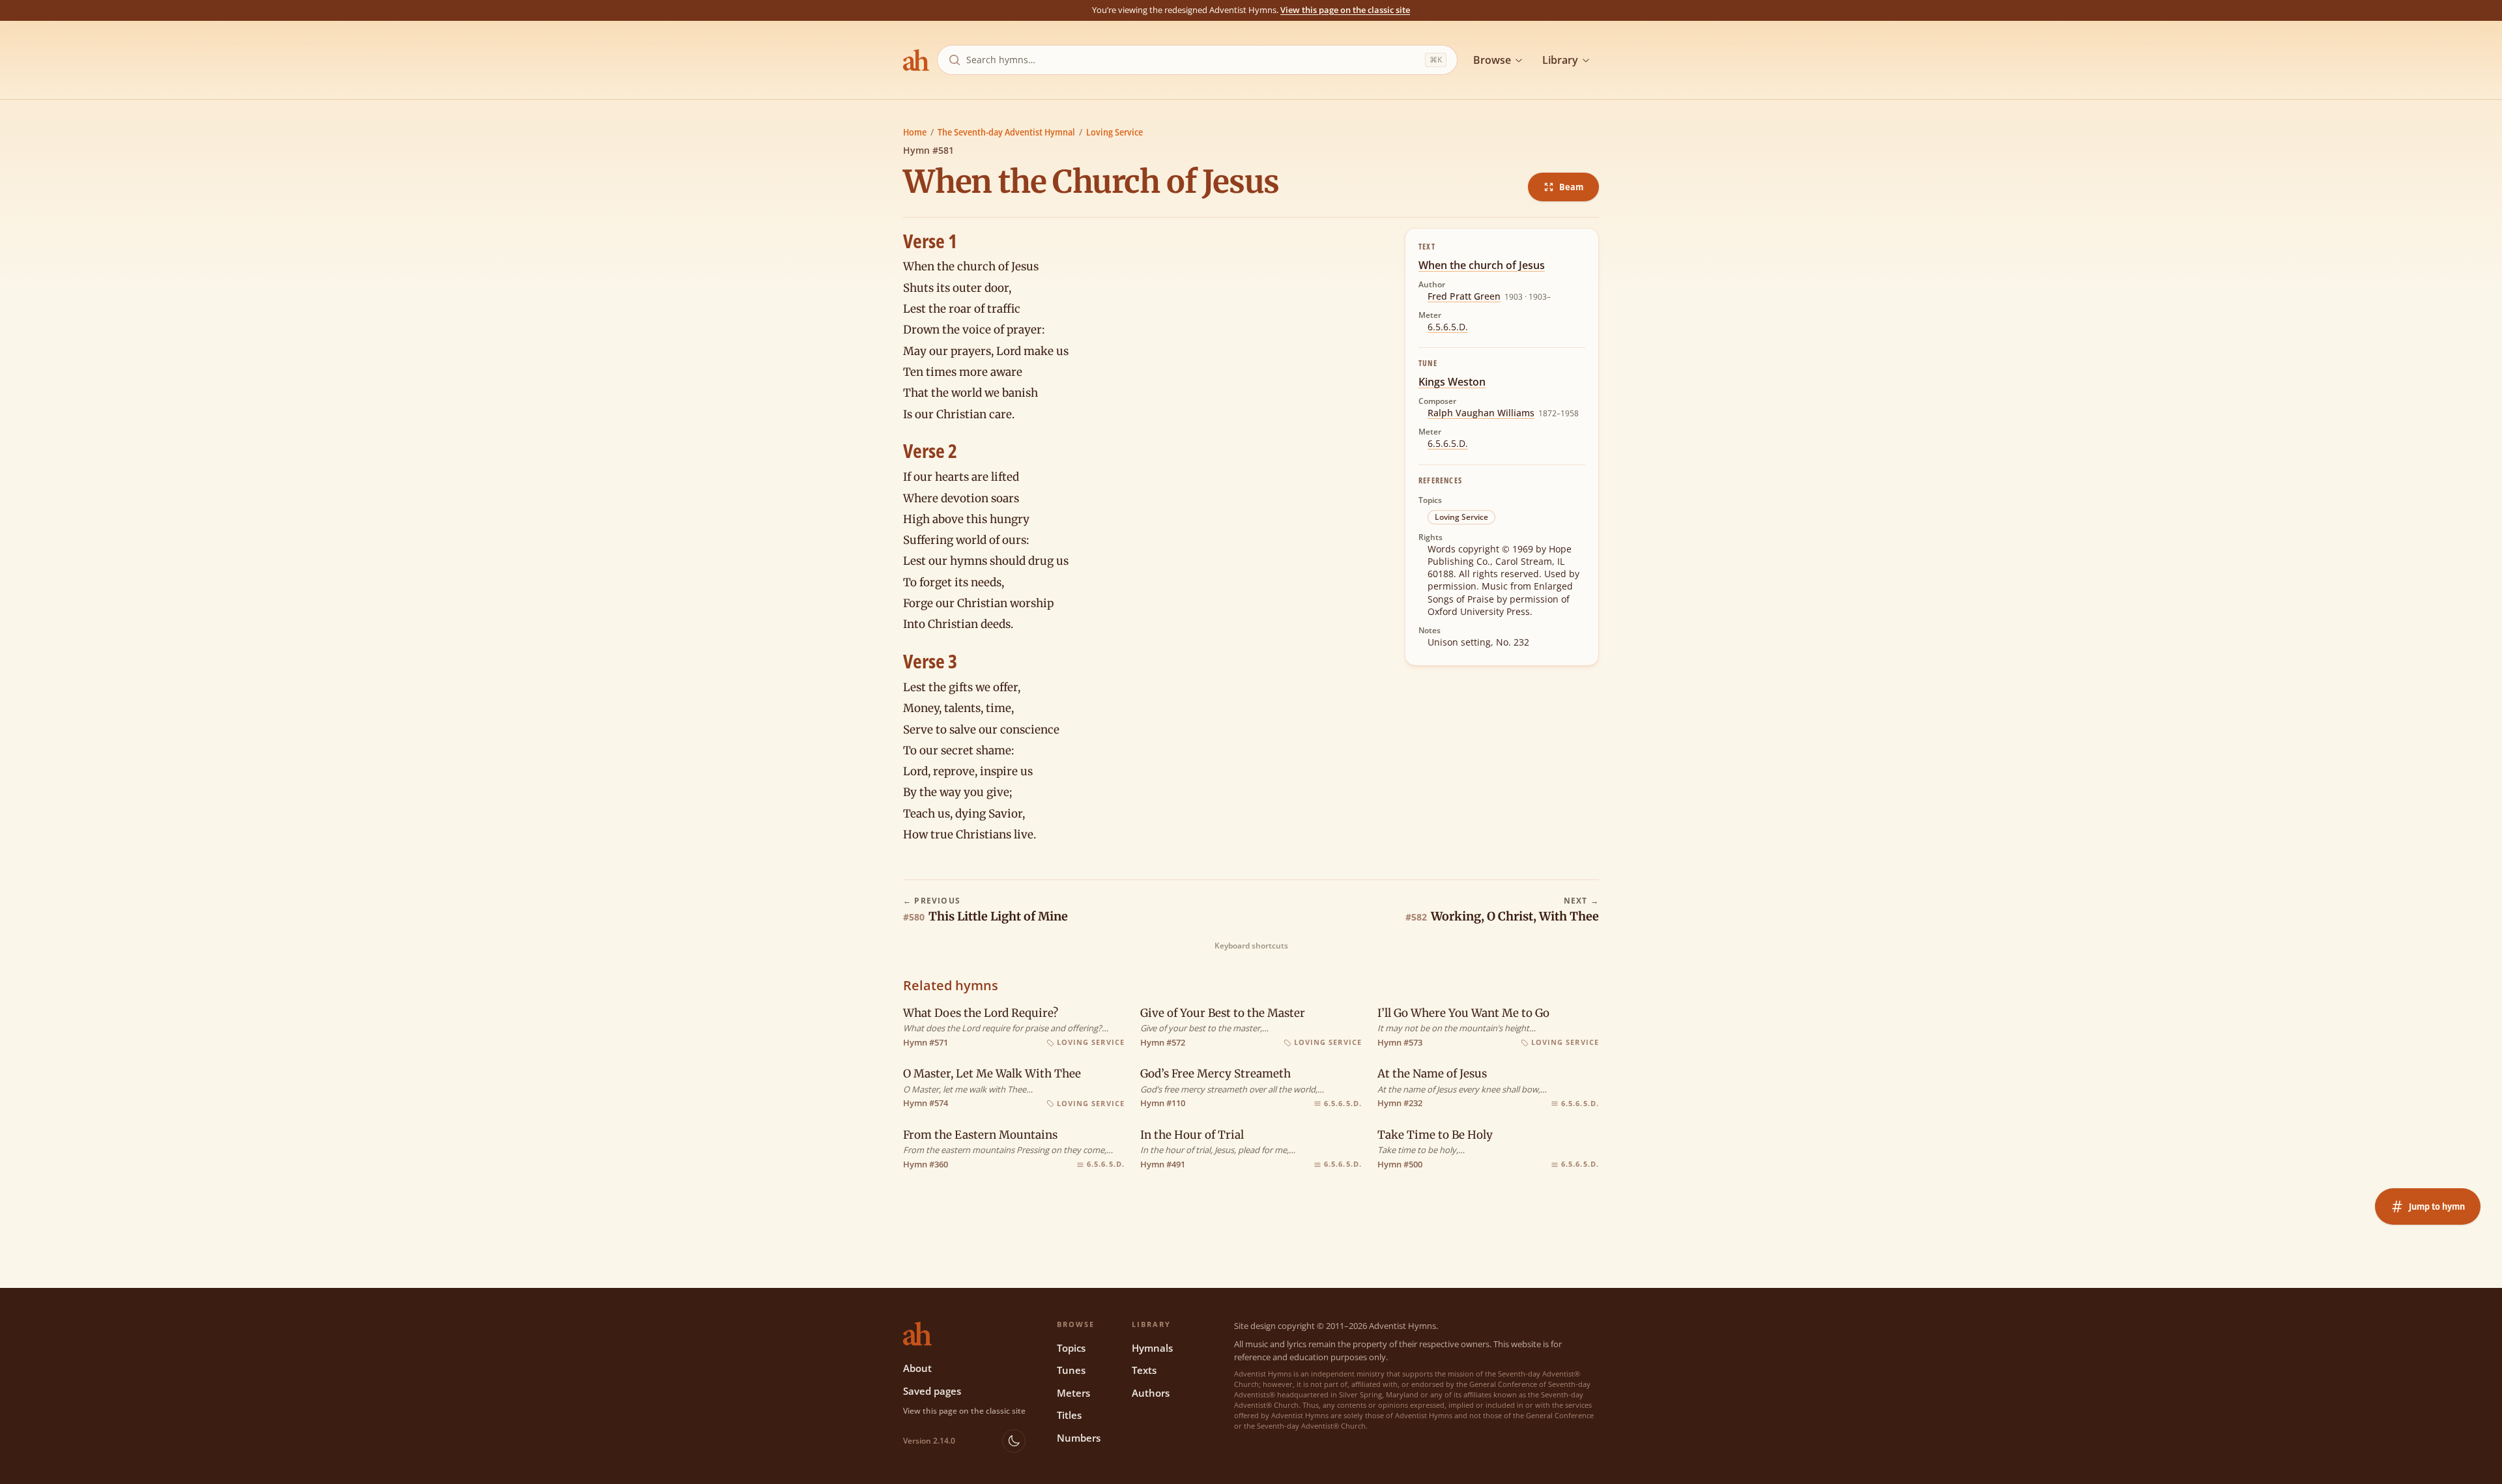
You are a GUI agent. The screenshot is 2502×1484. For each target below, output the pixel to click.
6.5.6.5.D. (1448, 327)
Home (915, 132)
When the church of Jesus (1482, 265)
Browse (1492, 60)
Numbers (1079, 1438)
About (917, 1368)
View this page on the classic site (1345, 10)
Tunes (1071, 1370)
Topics (1071, 1348)
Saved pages (932, 1391)
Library (1560, 60)
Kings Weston (1452, 382)
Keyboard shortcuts (1251, 946)
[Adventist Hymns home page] (916, 60)
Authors (1151, 1393)
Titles (1069, 1415)
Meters (1073, 1393)
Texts (1144, 1370)
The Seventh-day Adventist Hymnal (1006, 132)
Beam (1571, 187)
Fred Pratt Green (1464, 296)
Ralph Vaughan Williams (1481, 413)
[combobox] (1193, 60)
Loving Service (1114, 132)
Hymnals (1152, 1348)
